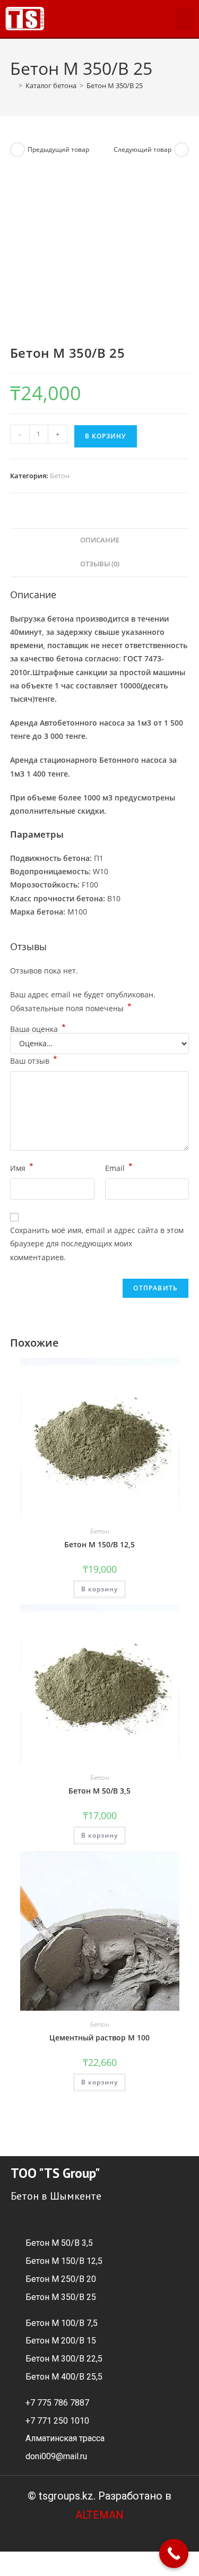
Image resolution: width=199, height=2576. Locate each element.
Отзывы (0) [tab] (100, 564)
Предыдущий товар (58, 149)
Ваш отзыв (34, 1060)
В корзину (106, 436)
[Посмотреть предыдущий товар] (18, 150)
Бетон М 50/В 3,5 (99, 1791)
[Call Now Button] (174, 2553)
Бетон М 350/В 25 (115, 85)
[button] (185, 19)
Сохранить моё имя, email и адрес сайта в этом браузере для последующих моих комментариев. (97, 1243)
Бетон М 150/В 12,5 (99, 1544)
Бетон (60, 476)
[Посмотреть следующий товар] (181, 150)
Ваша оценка (38, 1029)
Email (119, 1167)
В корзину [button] (99, 1589)
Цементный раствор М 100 (99, 2037)
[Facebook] (66, 19)
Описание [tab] (100, 540)
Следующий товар (142, 149)
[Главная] (13, 85)
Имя (22, 1167)
